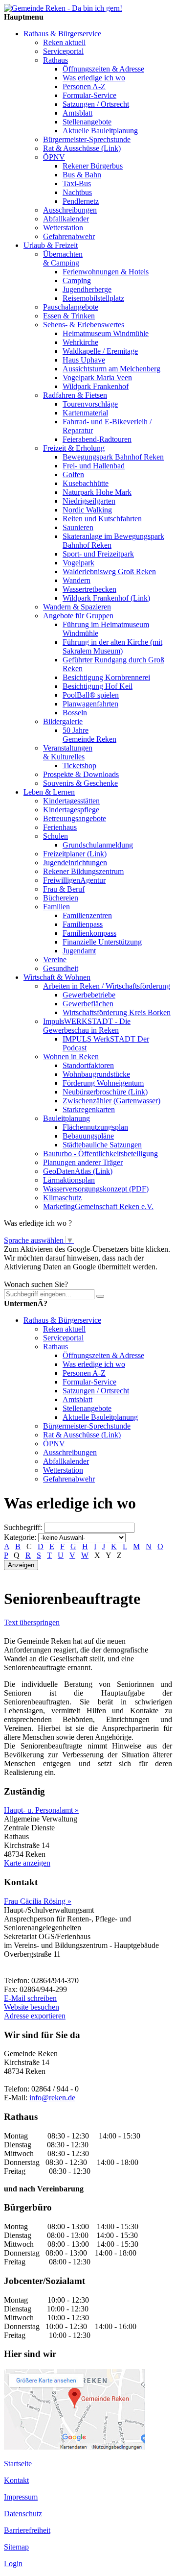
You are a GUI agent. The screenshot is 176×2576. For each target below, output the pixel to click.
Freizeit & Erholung (74, 448)
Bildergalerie (63, 721)
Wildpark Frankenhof (96, 386)
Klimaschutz (62, 1198)
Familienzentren (87, 915)
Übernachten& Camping (63, 258)
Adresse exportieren (35, 2016)
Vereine (55, 960)
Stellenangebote (87, 122)
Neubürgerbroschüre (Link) (105, 1092)
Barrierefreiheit (27, 2530)
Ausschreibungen (70, 210)
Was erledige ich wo (94, 78)
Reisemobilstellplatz (93, 298)
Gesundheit (61, 968)
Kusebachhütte (86, 483)
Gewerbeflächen (88, 1004)
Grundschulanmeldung (98, 845)
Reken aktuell (64, 42)
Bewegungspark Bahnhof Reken (113, 457)
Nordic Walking (87, 510)
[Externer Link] (75, 2447)
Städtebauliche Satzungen (102, 1145)
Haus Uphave (84, 360)
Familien (56, 907)
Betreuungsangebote (75, 818)
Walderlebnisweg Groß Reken (109, 571)
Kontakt (16, 2480)
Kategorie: (20, 1537)
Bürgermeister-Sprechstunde (87, 139)
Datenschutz (23, 2514)
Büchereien (61, 898)
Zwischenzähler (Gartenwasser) (111, 1101)
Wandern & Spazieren (77, 607)
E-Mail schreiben (30, 1998)
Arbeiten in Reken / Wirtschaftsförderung (107, 986)
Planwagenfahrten (90, 704)
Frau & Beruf (64, 889)
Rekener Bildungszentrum (83, 871)
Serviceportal (63, 51)
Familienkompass (89, 933)
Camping (77, 280)
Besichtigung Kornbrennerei (106, 677)
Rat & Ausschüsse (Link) (82, 148)
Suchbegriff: (23, 1527)
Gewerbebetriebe (89, 995)
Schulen (55, 836)
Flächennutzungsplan (95, 1127)
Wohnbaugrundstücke (96, 1074)
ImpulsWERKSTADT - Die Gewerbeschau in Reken (87, 1026)
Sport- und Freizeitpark (98, 554)
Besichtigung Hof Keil (98, 686)
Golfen (73, 474)
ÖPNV (54, 157)
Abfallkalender (66, 219)
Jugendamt (79, 951)
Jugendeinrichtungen (75, 863)
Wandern (77, 580)
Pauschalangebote (71, 307)
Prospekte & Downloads (81, 774)
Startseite (18, 2464)
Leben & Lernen (49, 792)
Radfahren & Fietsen (75, 395)
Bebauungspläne (88, 1136)
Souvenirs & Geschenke (80, 783)
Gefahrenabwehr (69, 236)
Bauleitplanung (66, 1118)
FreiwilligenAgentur (74, 880)
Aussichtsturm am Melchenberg (111, 369)
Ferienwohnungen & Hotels (106, 272)
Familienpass (83, 924)
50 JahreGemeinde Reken (89, 735)
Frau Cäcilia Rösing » (38, 1901)
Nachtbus (77, 192)
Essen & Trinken (69, 316)
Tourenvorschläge (90, 404)
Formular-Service (89, 95)
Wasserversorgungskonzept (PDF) (96, 1189)
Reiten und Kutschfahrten (102, 519)
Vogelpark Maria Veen (97, 377)
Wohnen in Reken (71, 1057)
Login (13, 2564)
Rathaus (55, 60)
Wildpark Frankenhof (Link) (106, 598)
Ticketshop (79, 766)
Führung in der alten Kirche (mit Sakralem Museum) (112, 646)
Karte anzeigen (27, 1863)
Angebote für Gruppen (78, 616)
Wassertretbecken (89, 589)
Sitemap (16, 2547)
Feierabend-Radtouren (97, 439)
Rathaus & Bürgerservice (62, 34)
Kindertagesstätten (71, 801)
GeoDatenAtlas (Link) (78, 1171)
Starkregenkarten (89, 1109)
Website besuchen (32, 2007)
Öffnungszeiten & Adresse (103, 69)
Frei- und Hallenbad (94, 466)
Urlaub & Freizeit (51, 245)
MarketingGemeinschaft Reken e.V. (98, 1206)
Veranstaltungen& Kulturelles (68, 752)
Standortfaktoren (88, 1065)
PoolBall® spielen (91, 695)
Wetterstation (63, 228)
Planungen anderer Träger (83, 1162)
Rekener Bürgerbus (93, 166)
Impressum (21, 2497)
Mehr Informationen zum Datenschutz (63, 1276)
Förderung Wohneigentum (103, 1083)
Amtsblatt (77, 113)
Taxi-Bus (77, 183)
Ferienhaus (60, 827)
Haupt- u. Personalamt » (41, 1810)
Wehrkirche (80, 342)
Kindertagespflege (71, 810)
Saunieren (78, 527)
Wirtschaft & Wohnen (57, 977)
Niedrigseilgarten (89, 501)
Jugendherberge (87, 289)
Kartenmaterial (85, 413)
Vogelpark (78, 563)
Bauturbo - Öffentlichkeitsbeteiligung (100, 1154)
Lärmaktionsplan (69, 1180)
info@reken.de (52, 2098)
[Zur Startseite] (63, 8)
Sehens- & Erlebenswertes (84, 325)
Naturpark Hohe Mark (97, 492)
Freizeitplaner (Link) (75, 854)
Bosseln (75, 713)
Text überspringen (32, 1622)
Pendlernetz (81, 201)
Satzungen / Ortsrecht (96, 104)
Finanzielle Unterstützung (102, 942)
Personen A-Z (84, 86)
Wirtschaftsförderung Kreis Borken (117, 1012)
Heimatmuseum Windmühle (106, 333)
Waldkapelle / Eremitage (100, 351)
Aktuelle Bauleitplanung (100, 131)
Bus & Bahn (82, 175)
